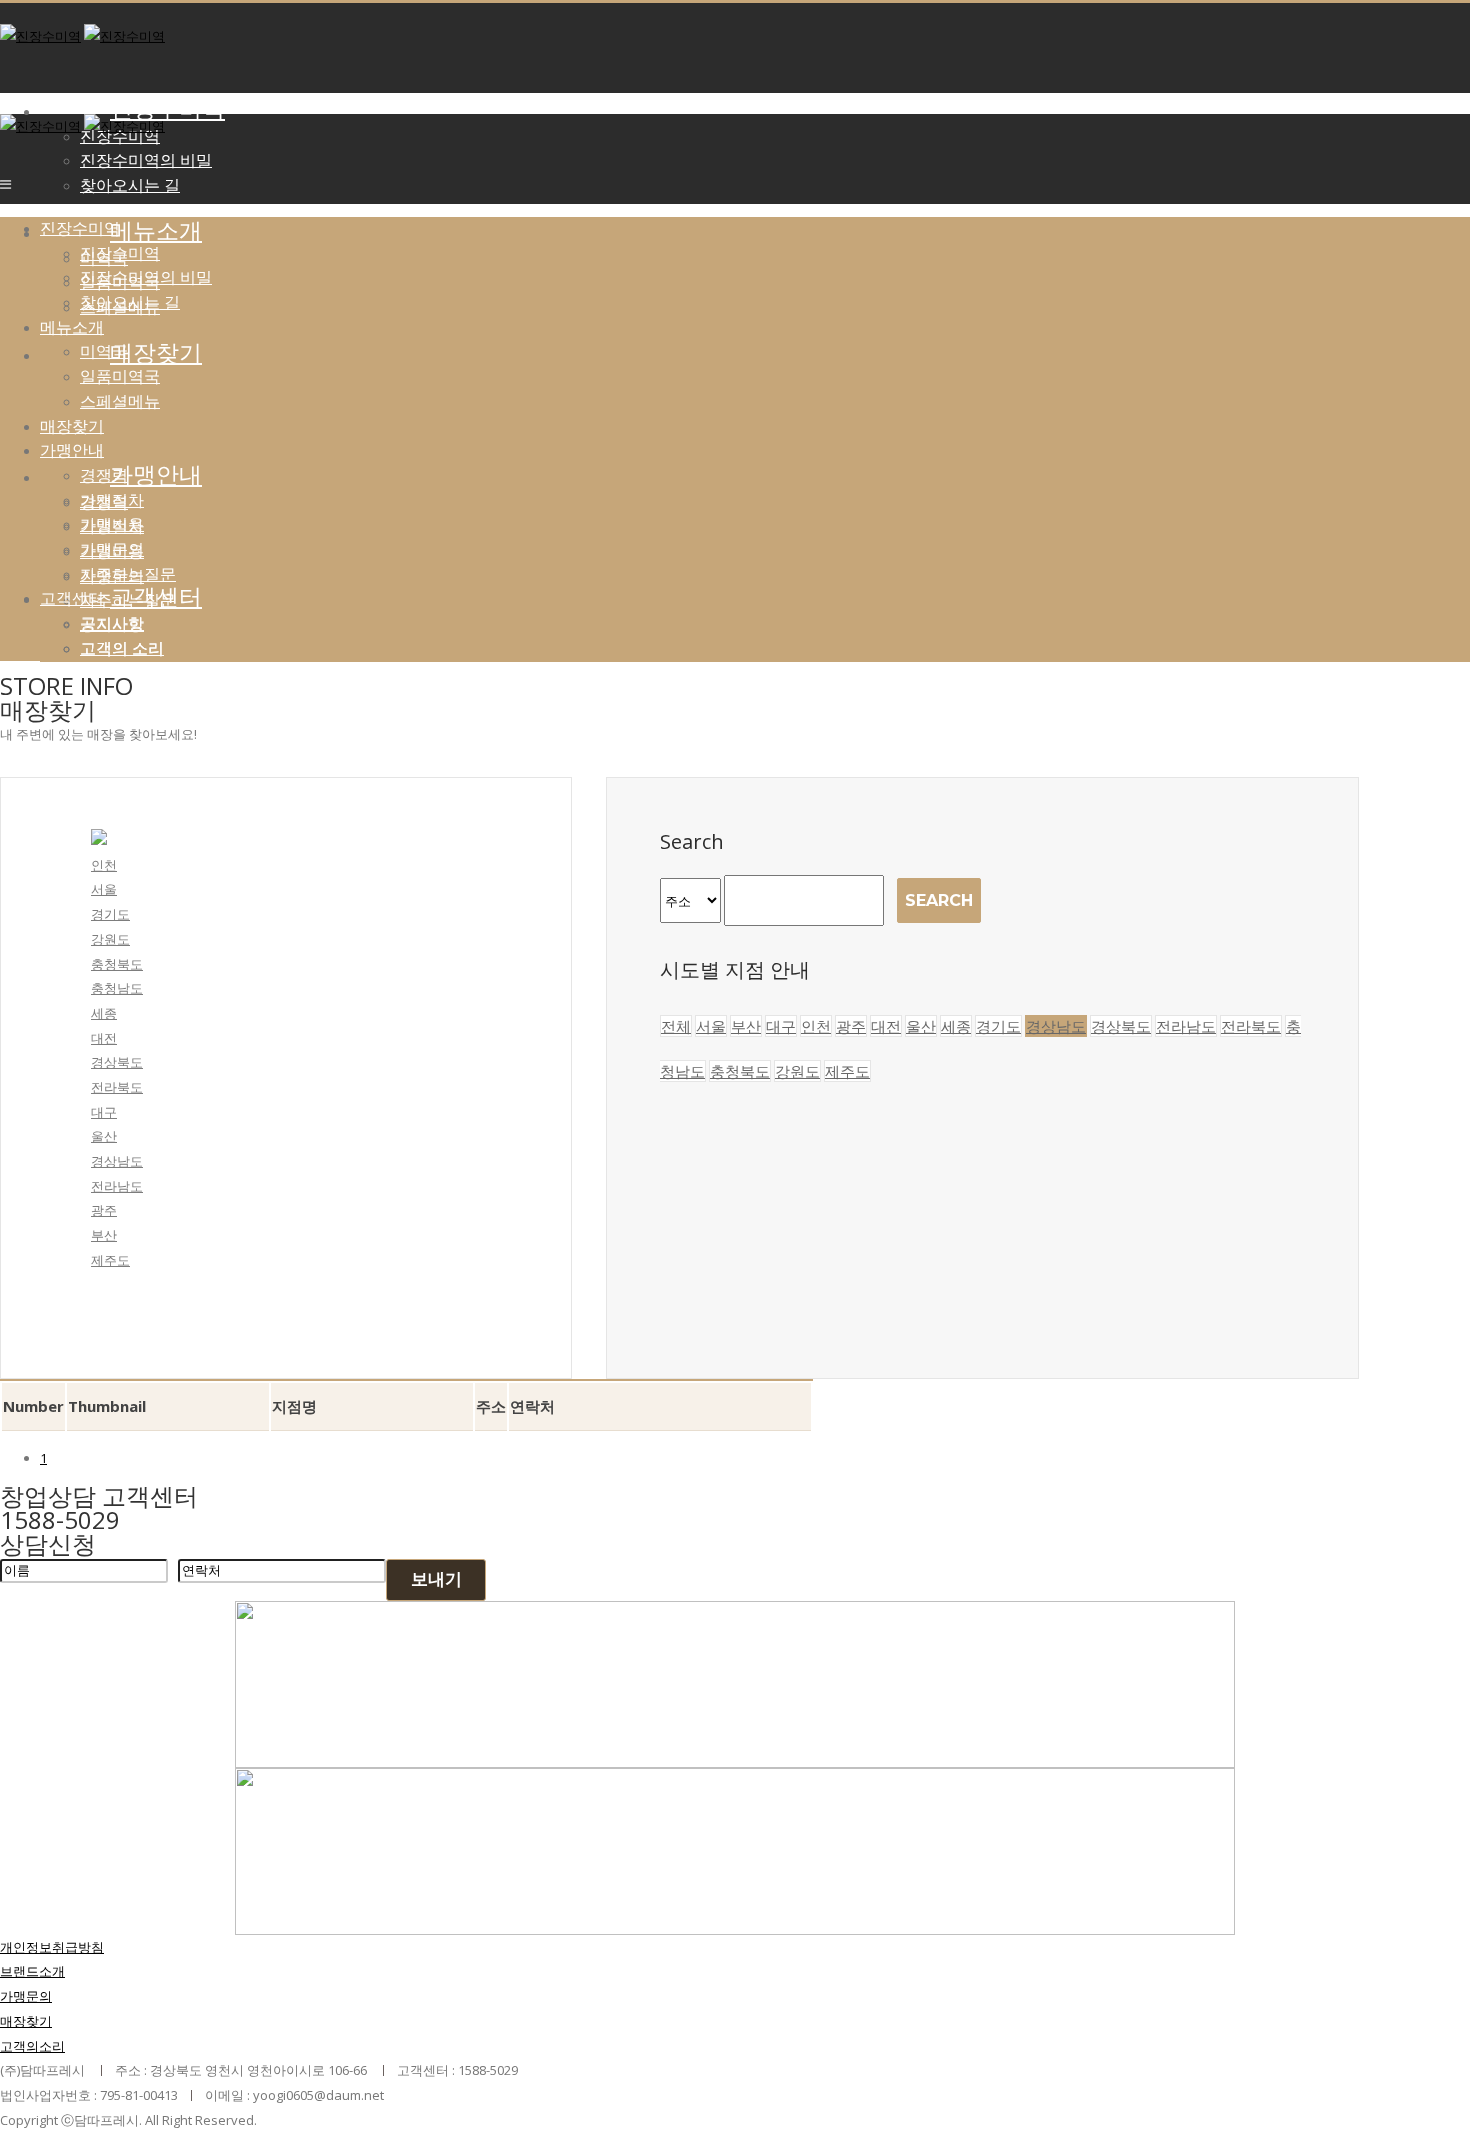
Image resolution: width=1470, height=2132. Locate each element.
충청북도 (117, 964)
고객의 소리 (122, 648)
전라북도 (117, 1087)
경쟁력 (104, 475)
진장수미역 (167, 109)
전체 (676, 1026)
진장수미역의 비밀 (146, 160)
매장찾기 (72, 426)
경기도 (110, 914)
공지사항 (112, 623)
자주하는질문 (128, 574)
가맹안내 (72, 450)
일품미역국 (120, 376)
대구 (104, 1112)
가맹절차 (112, 500)
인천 (104, 865)
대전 (104, 1038)
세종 (104, 1013)
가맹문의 (112, 549)
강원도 (110, 939)
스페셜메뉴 (120, 401)
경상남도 (117, 1161)
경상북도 (117, 1062)
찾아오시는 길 (130, 185)
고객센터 (156, 597)
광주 (104, 1210)
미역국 (104, 351)
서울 (104, 889)
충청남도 (117, 988)
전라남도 (117, 1186)
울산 (104, 1136)
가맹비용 (112, 524)
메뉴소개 (156, 231)
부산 (104, 1235)
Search (939, 900)
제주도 (110, 1260)
